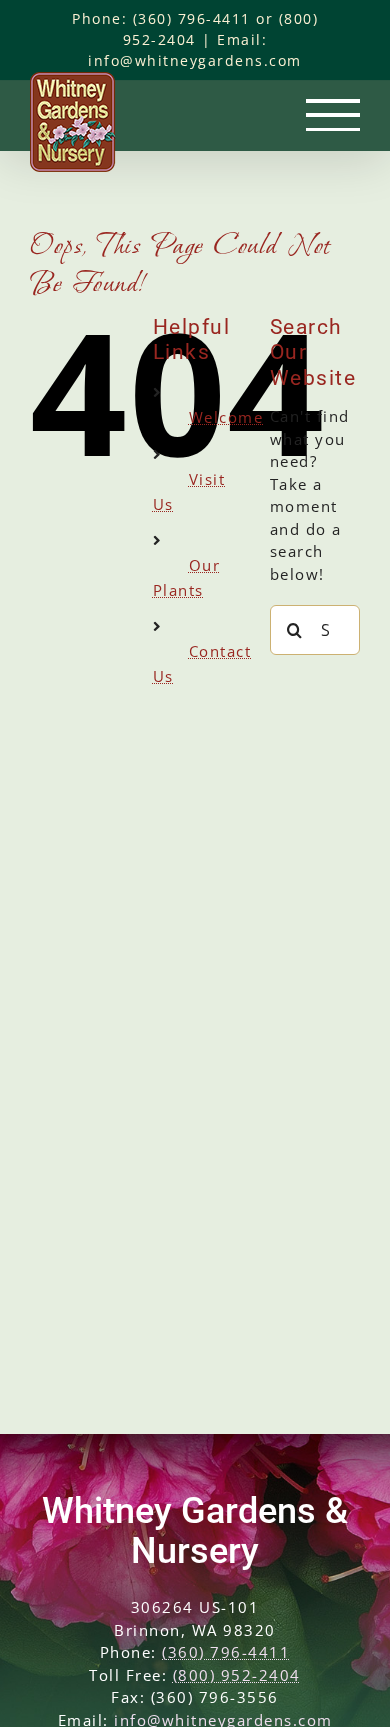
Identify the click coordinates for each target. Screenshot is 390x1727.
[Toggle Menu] (333, 115)
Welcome (226, 417)
